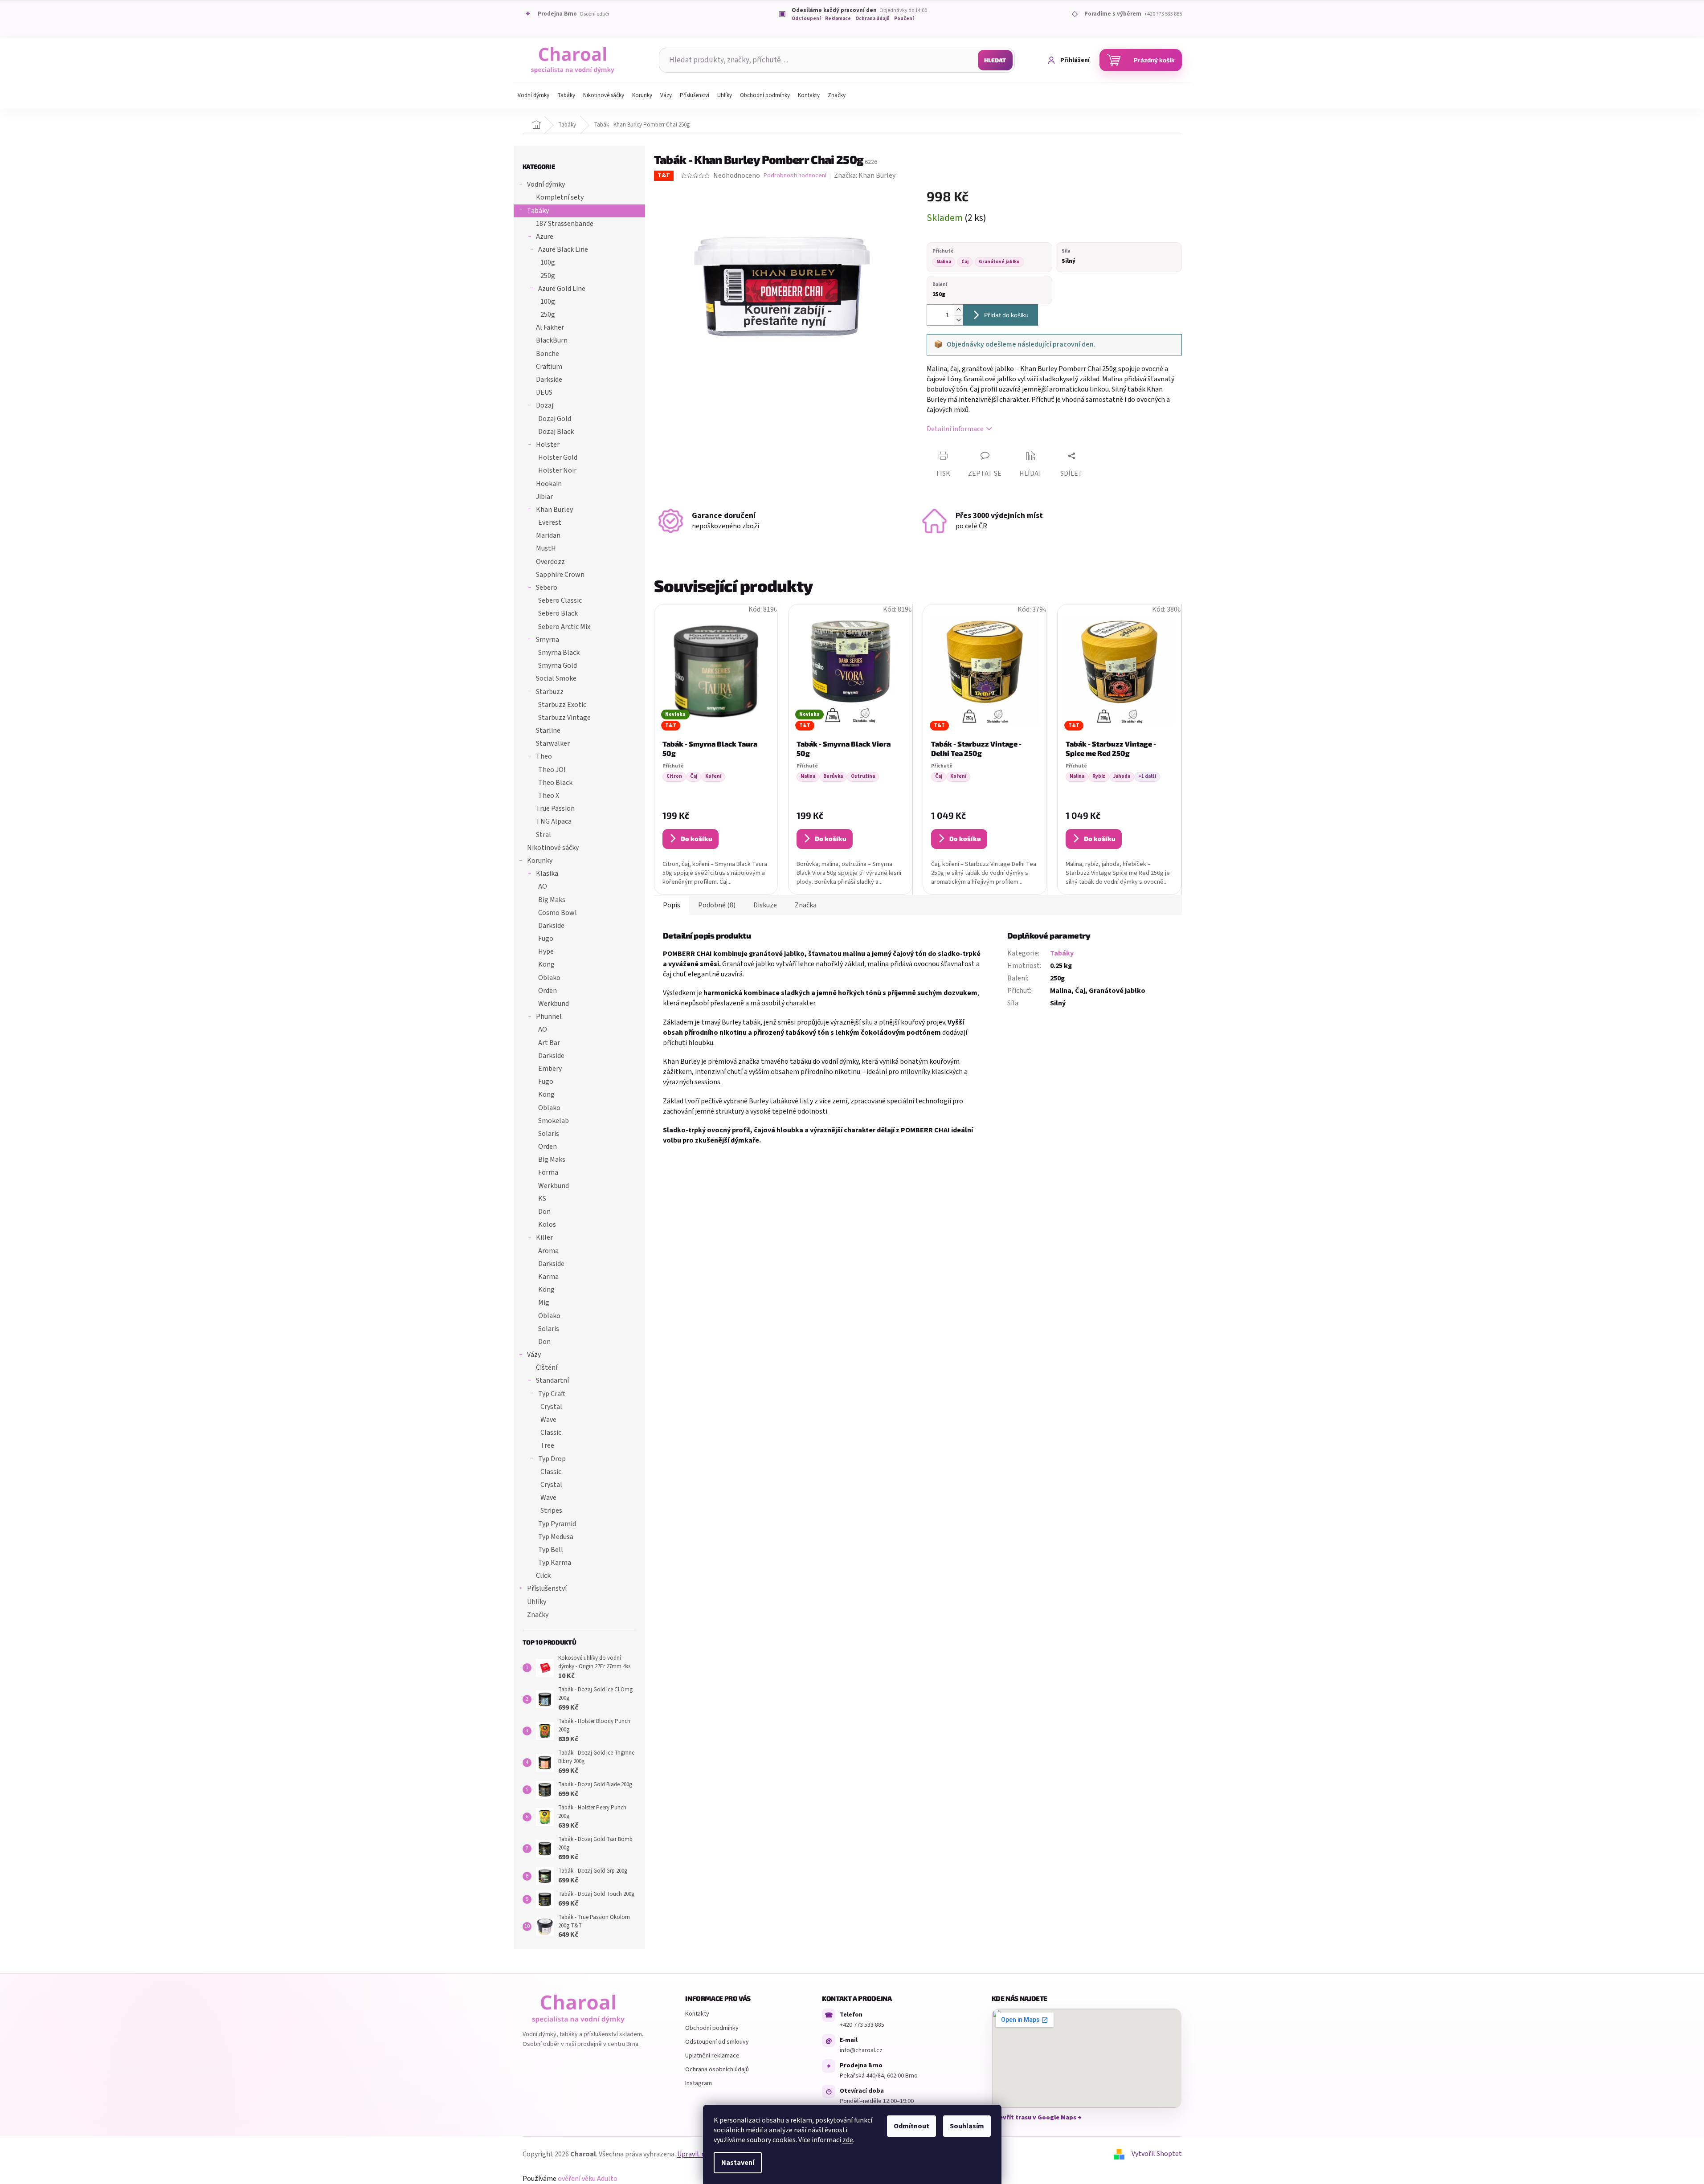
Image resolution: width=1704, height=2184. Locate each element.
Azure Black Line (563, 249)
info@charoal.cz (861, 2050)
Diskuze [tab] (765, 905)
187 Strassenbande (565, 224)
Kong (546, 964)
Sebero (547, 588)
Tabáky (538, 211)
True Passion (555, 808)
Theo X (549, 796)
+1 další (1147, 776)
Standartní (552, 1380)
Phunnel (549, 1016)
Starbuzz (550, 692)
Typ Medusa (556, 1537)
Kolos (547, 1225)
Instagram (699, 2083)
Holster (548, 445)
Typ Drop (552, 1459)
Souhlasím (967, 2126)
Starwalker (553, 743)
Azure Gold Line (562, 289)
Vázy (534, 1355)
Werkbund (554, 1004)
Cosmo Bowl (558, 913)
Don (544, 1212)
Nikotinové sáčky (553, 848)
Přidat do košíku (1006, 315)
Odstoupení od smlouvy (717, 2042)
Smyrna (548, 640)
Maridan (548, 535)
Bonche (548, 354)
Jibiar (544, 497)
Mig (544, 1302)
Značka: (865, 176)
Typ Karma (555, 1563)
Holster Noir (557, 470)
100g (548, 262)
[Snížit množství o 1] (958, 320)
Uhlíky (537, 1602)
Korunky (540, 861)
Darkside (549, 380)
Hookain (549, 484)
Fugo (546, 939)
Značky (538, 1615)
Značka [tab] (806, 905)
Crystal (551, 1407)
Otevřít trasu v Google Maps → (1037, 2118)
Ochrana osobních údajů (717, 2070)
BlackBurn (552, 340)
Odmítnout (911, 2126)
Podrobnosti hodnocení (795, 176)
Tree (547, 1445)
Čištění (547, 1368)
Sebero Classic (560, 600)
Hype (546, 951)
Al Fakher (550, 327)
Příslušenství (547, 1588)
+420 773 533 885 (862, 2025)
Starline (548, 731)
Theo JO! (552, 770)
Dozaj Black (556, 432)
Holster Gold (558, 457)
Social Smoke (556, 678)
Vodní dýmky (546, 184)
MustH (546, 548)
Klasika (547, 874)
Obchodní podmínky (712, 2028)
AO (543, 886)
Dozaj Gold (555, 419)
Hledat (995, 60)
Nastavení (738, 2163)
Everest (550, 523)
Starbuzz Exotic (562, 705)
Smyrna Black (559, 653)
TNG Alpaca (554, 821)
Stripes (551, 1510)
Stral (543, 835)
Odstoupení (806, 19)
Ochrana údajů (872, 19)
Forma (548, 1172)
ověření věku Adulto (588, 2179)
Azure (545, 237)
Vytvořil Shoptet (1157, 2154)
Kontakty (697, 2014)
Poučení (904, 19)
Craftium (549, 367)
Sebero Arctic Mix (564, 627)
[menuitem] (533, 95)
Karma (548, 1277)
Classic (551, 1433)
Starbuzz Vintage (564, 718)
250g (548, 276)
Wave (548, 1420)
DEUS (544, 392)
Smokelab (554, 1121)
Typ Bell (551, 1550)
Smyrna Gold (558, 665)
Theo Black (555, 783)
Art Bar (549, 1043)
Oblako (549, 978)
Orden (548, 991)
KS (542, 1199)
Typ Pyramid (557, 1524)
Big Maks (552, 900)
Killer (544, 1237)
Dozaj (545, 405)
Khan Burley (554, 510)
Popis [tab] (672, 905)
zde (848, 2140)
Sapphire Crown (560, 575)
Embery (550, 1069)
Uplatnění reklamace (712, 2056)
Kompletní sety (560, 197)
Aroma (548, 1251)
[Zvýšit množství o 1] (958, 310)
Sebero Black (558, 613)
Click (543, 1576)
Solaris (549, 1134)
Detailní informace (955, 429)
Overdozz (550, 562)
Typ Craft (552, 1394)
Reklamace (838, 19)
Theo (544, 756)
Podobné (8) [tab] (717, 905)
